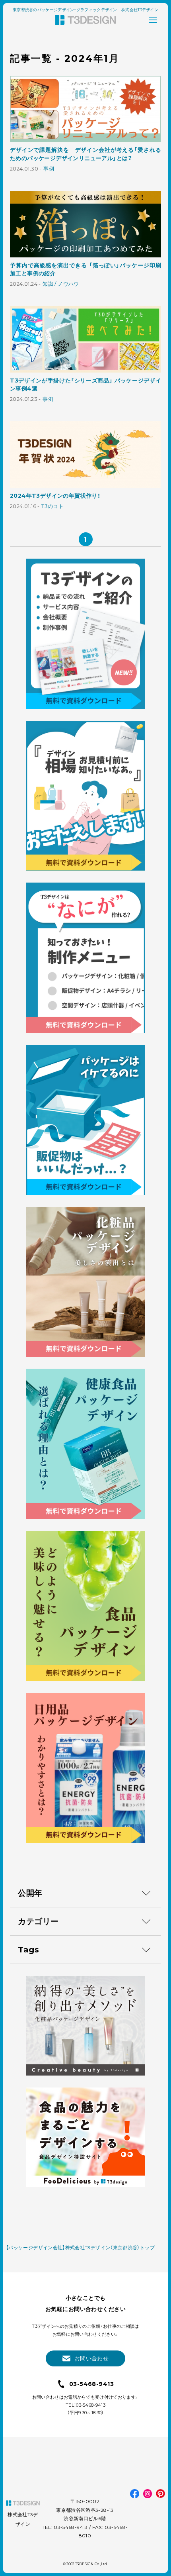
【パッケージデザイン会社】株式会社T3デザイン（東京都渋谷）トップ (80, 2247)
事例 (49, 169)
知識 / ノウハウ (61, 284)
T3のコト (52, 506)
